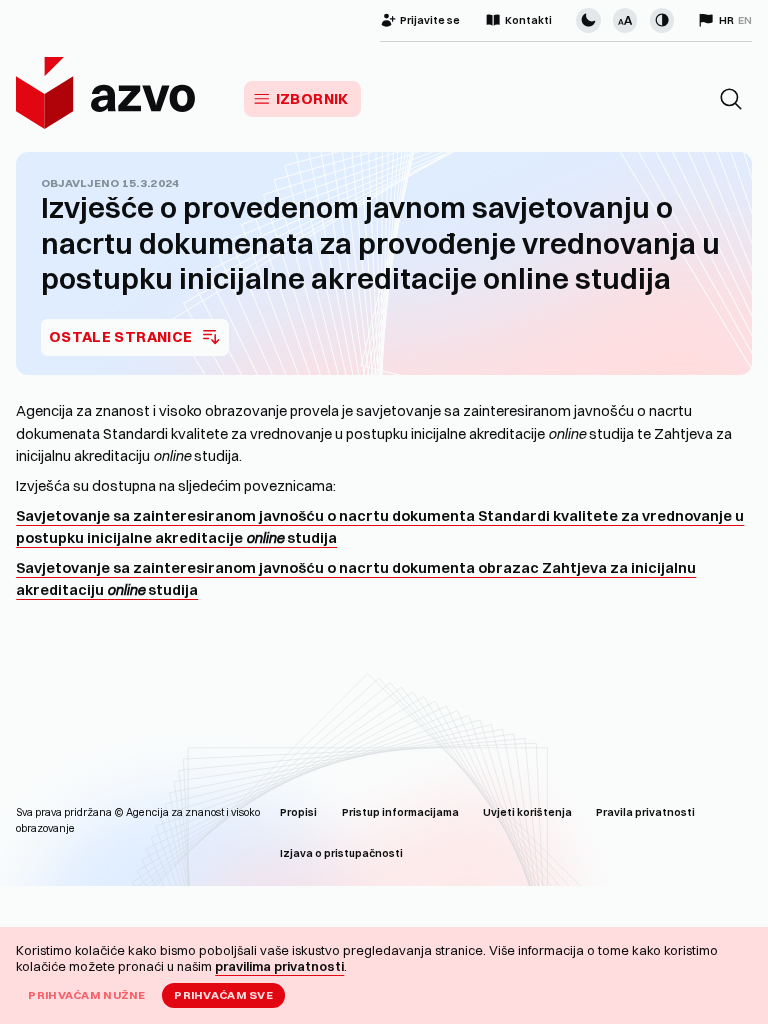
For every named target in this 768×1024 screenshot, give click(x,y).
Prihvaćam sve (223, 995)
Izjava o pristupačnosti (341, 853)
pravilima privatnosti (279, 966)
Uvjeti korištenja (527, 812)
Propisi (298, 812)
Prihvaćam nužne (86, 995)
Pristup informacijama (400, 812)
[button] (731, 99)
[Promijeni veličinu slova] (625, 20)
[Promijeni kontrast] (662, 20)
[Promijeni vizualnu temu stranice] (588, 20)
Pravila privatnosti (645, 812)
